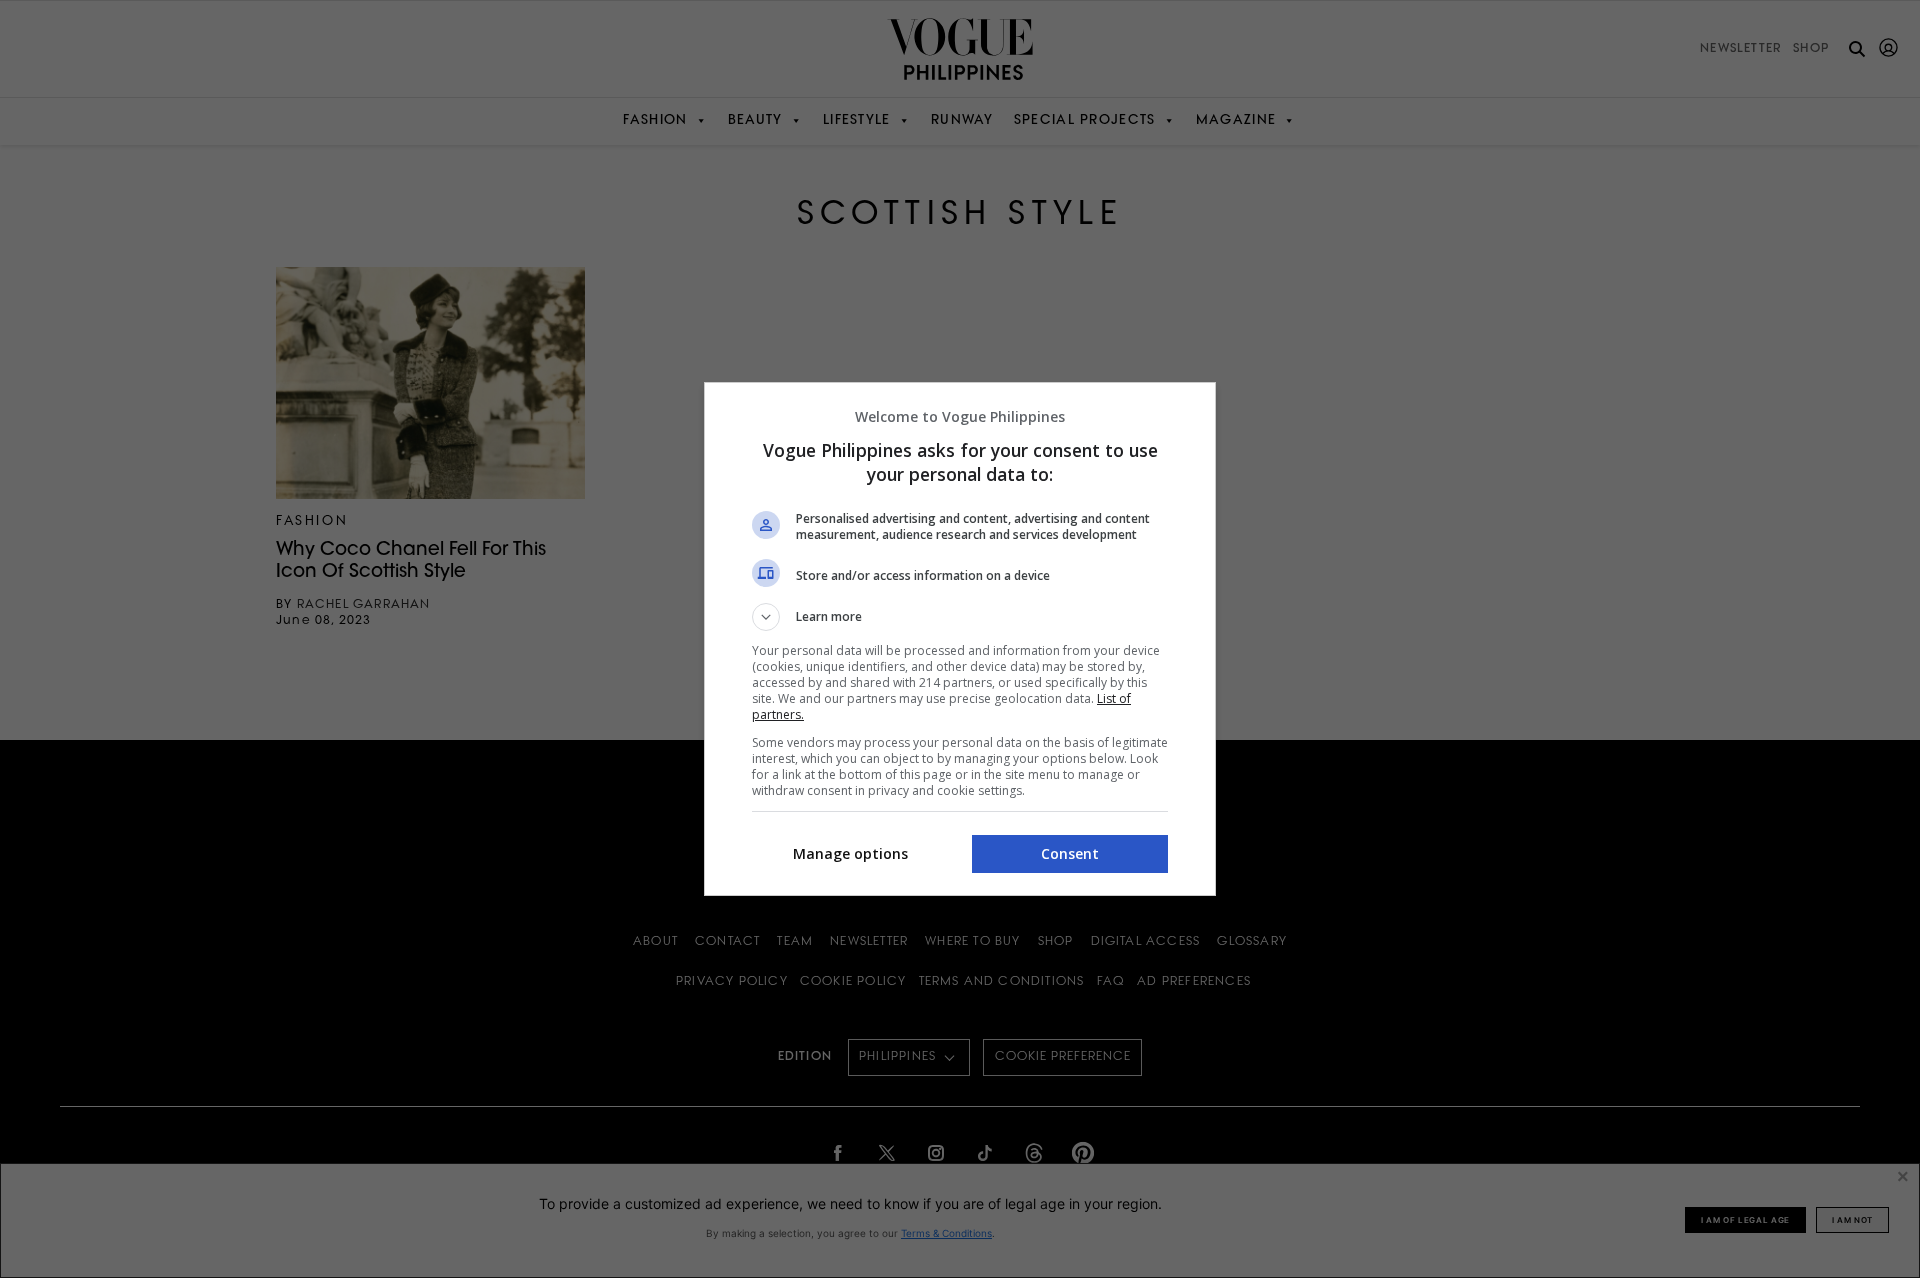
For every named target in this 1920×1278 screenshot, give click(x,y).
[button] (960, 617)
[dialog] (960, 639)
